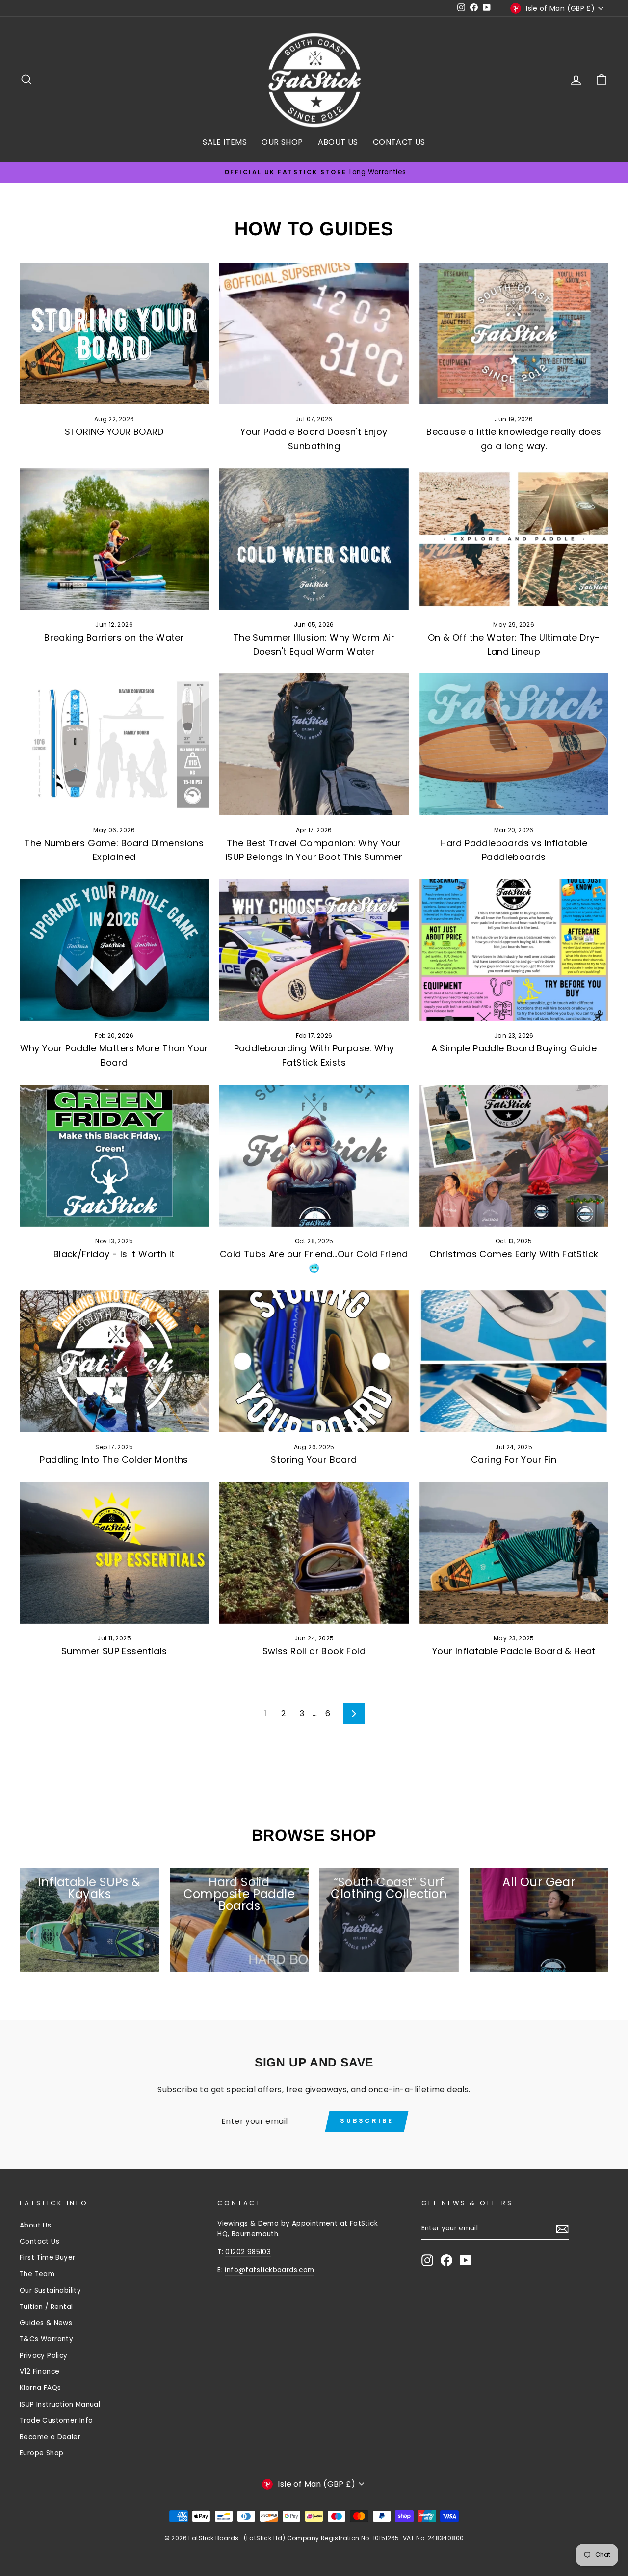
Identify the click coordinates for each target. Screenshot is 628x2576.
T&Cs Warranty (46, 2339)
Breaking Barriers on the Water (114, 637)
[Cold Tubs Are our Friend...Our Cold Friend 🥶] (314, 1156)
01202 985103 (248, 2252)
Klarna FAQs (40, 2388)
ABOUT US (338, 142)
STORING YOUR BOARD (114, 432)
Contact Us (39, 2241)
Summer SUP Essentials (114, 1651)
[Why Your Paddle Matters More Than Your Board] (114, 950)
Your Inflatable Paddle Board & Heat (514, 1651)
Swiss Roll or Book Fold (314, 1651)
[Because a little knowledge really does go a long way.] (514, 334)
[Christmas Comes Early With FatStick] (514, 1156)
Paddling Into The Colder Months (114, 1460)
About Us (35, 2225)
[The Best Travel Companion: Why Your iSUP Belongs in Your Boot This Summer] (314, 744)
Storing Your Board (314, 1460)
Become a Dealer (50, 2437)
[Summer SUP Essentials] (114, 1553)
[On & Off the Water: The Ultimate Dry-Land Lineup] (514, 539)
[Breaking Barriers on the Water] (114, 539)
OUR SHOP (282, 142)
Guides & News (46, 2323)
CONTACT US (399, 142)
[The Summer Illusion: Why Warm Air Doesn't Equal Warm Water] (314, 539)
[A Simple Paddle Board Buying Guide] (514, 950)
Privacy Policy (44, 2355)
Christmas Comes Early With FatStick (514, 1254)
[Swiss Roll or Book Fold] (314, 1553)
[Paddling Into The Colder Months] (114, 1361)
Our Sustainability (50, 2291)
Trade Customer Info (56, 2421)
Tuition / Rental (46, 2307)
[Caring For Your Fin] (514, 1361)
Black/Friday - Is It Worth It (114, 1254)
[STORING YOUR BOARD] (114, 334)
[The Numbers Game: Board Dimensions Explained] (114, 744)
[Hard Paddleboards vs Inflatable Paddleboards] (514, 744)
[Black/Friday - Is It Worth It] (114, 1156)
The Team (37, 2274)
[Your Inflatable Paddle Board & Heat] (514, 1553)
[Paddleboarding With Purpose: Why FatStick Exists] (314, 950)
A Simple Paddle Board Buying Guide (514, 1048)
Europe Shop (41, 2453)
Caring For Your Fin (514, 1460)
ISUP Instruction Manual (60, 2404)
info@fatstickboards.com (269, 2270)
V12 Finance (39, 2372)
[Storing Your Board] (314, 1361)
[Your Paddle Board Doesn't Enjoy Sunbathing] (314, 334)
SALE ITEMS (225, 142)
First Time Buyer (47, 2258)
